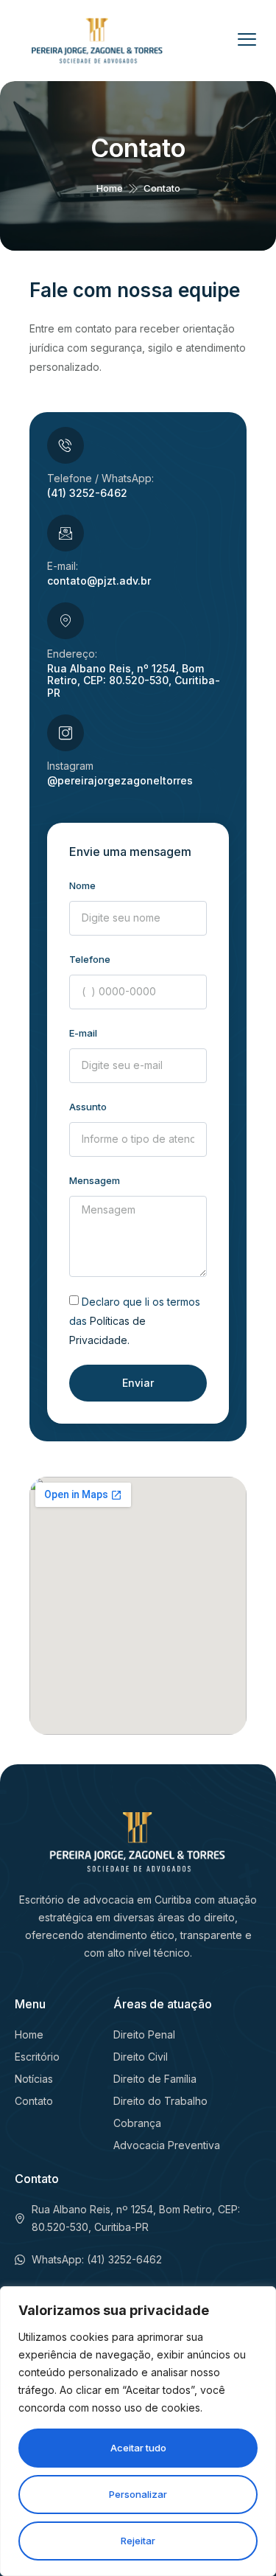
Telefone (90, 959)
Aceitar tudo (138, 2448)
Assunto (88, 1107)
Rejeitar (138, 2541)
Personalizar (138, 2494)
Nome (82, 885)
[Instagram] (66, 733)
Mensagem (95, 1180)
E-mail (83, 1033)
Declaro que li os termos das (135, 1321)
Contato (138, 148)
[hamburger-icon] (250, 41)
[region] (138, 2431)
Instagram (70, 766)
